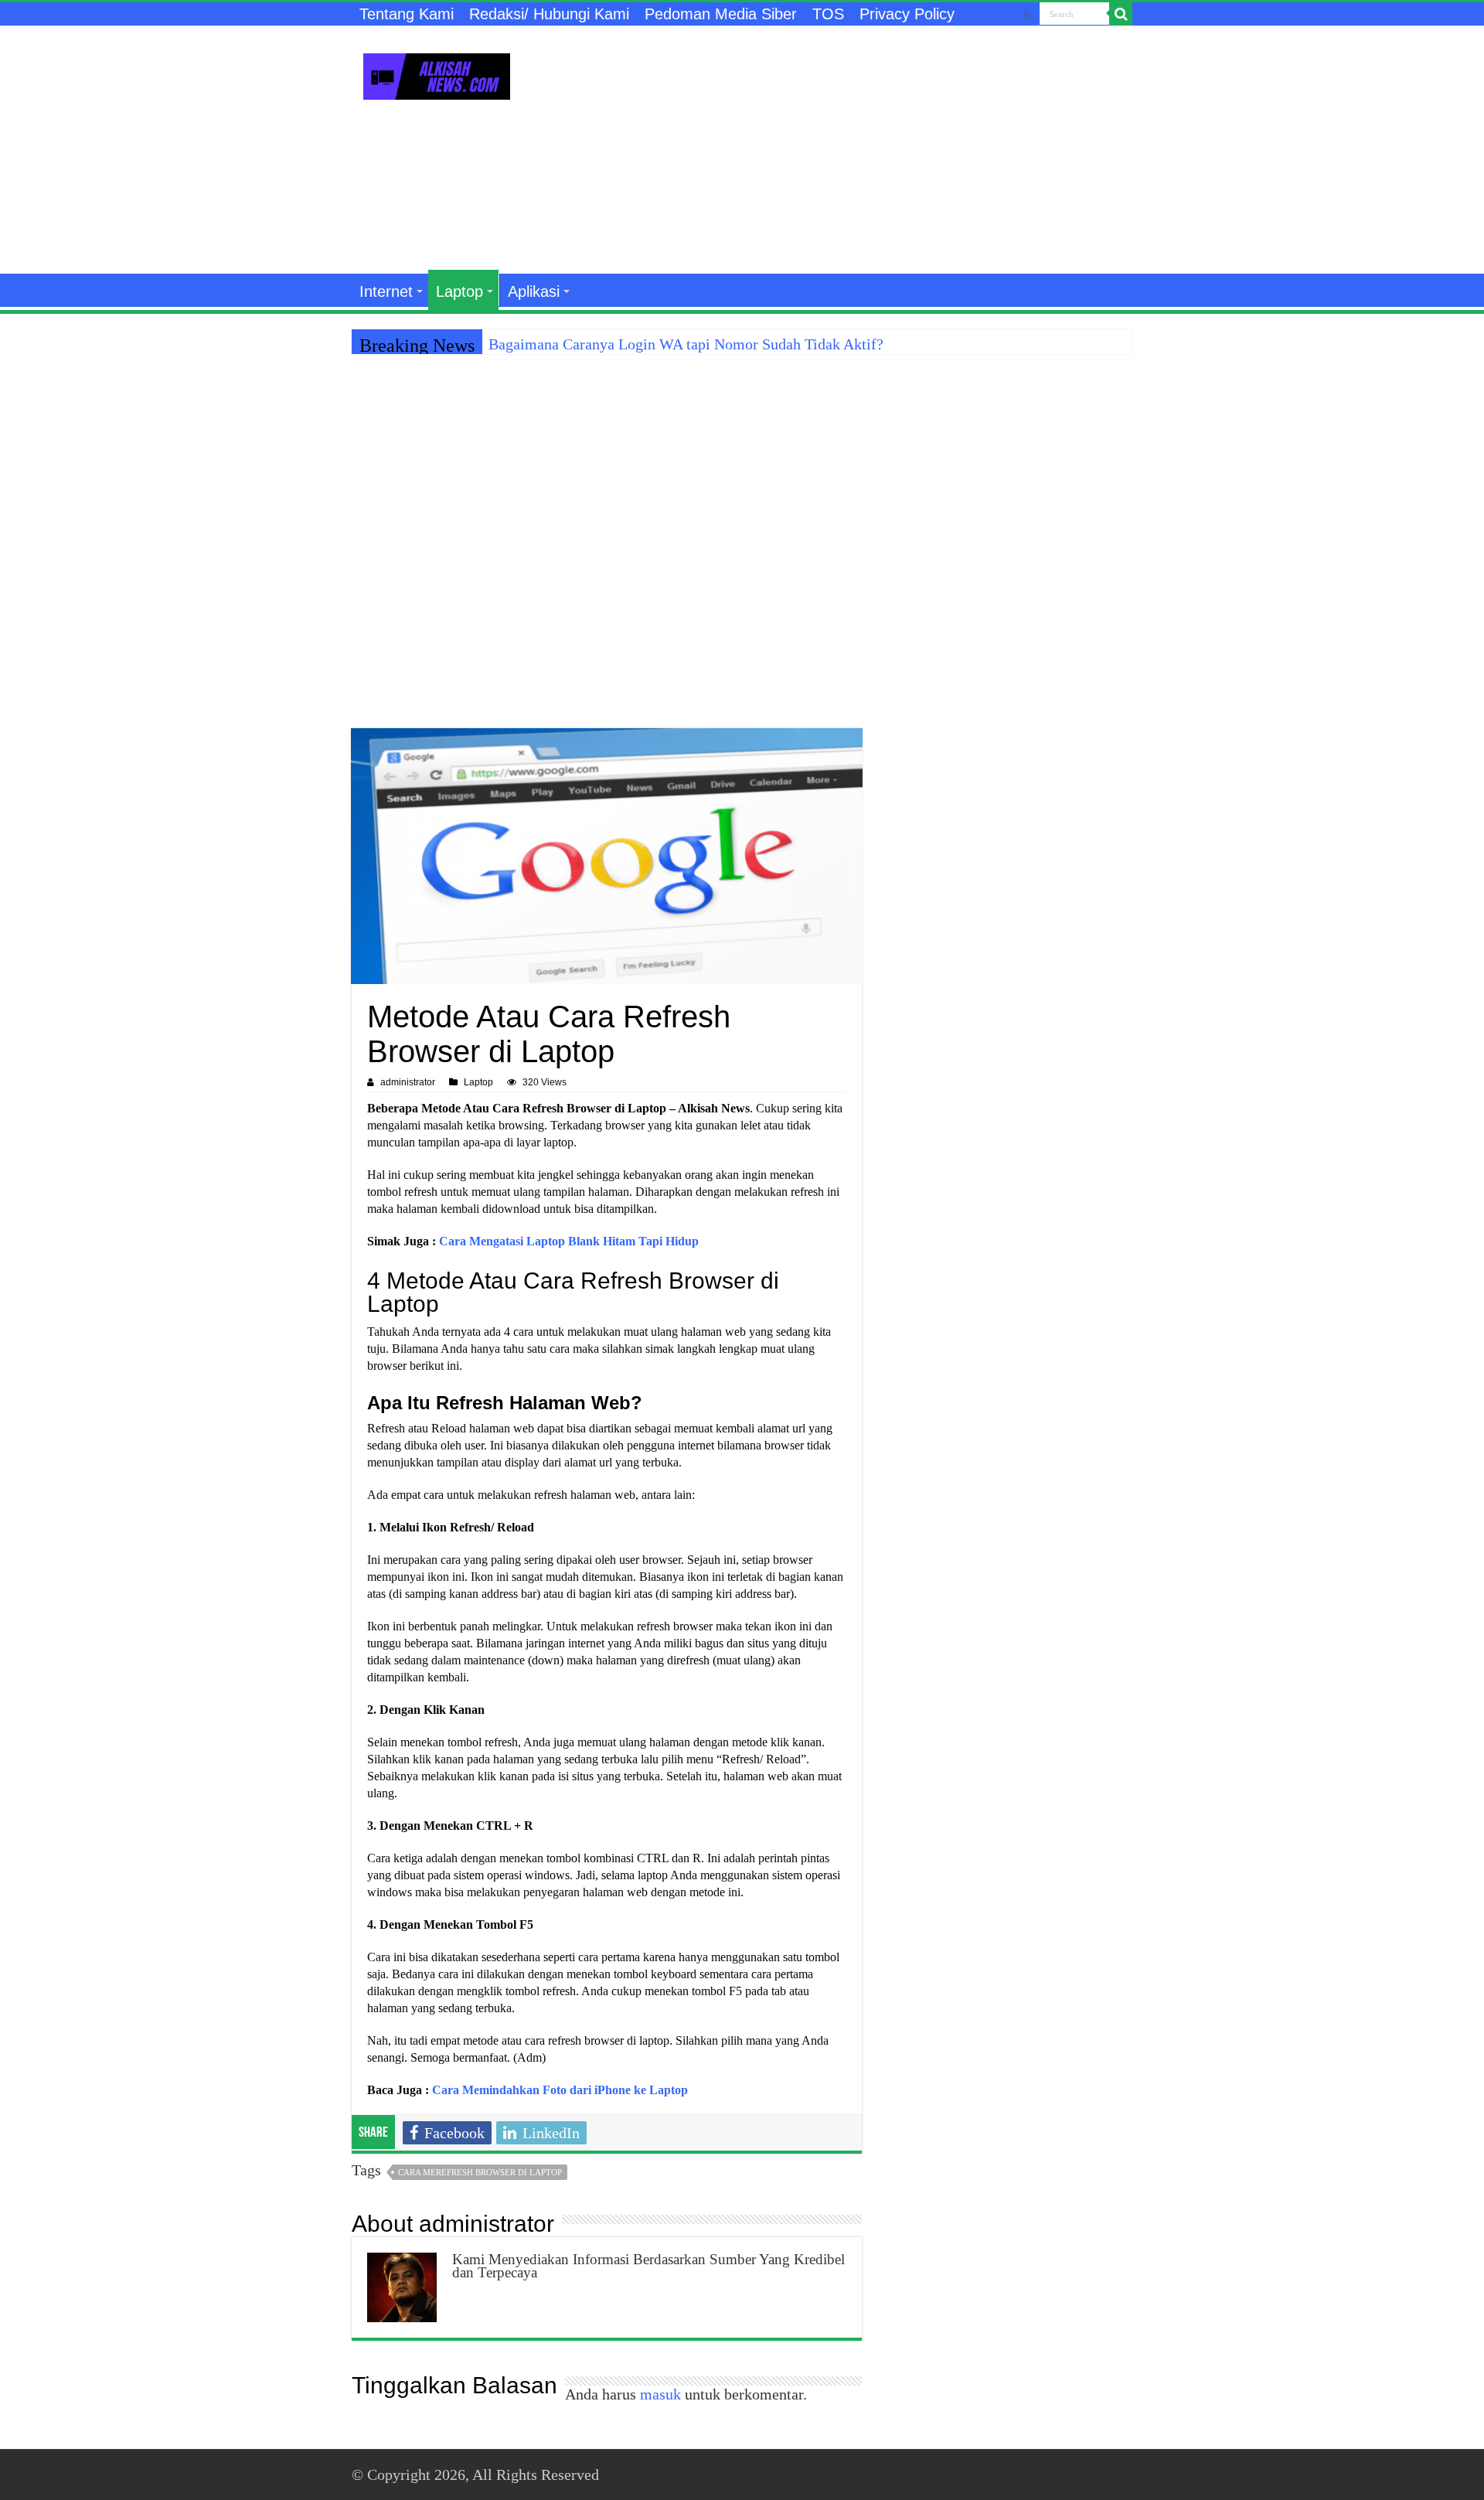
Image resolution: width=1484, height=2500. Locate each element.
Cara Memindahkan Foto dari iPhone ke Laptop (560, 2090)
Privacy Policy (907, 14)
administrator (408, 1082)
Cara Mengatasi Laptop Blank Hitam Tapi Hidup (569, 1241)
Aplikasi (534, 291)
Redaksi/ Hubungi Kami (549, 14)
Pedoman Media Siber (721, 14)
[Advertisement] (839, 150)
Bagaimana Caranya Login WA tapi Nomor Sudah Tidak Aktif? (686, 344)
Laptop (459, 291)
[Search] (1121, 14)
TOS (828, 14)
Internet (386, 291)
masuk (660, 2394)
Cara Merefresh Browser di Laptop (480, 2172)
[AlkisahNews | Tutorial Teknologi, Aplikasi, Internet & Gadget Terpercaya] (437, 73)
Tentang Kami (407, 14)
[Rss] (1028, 15)
